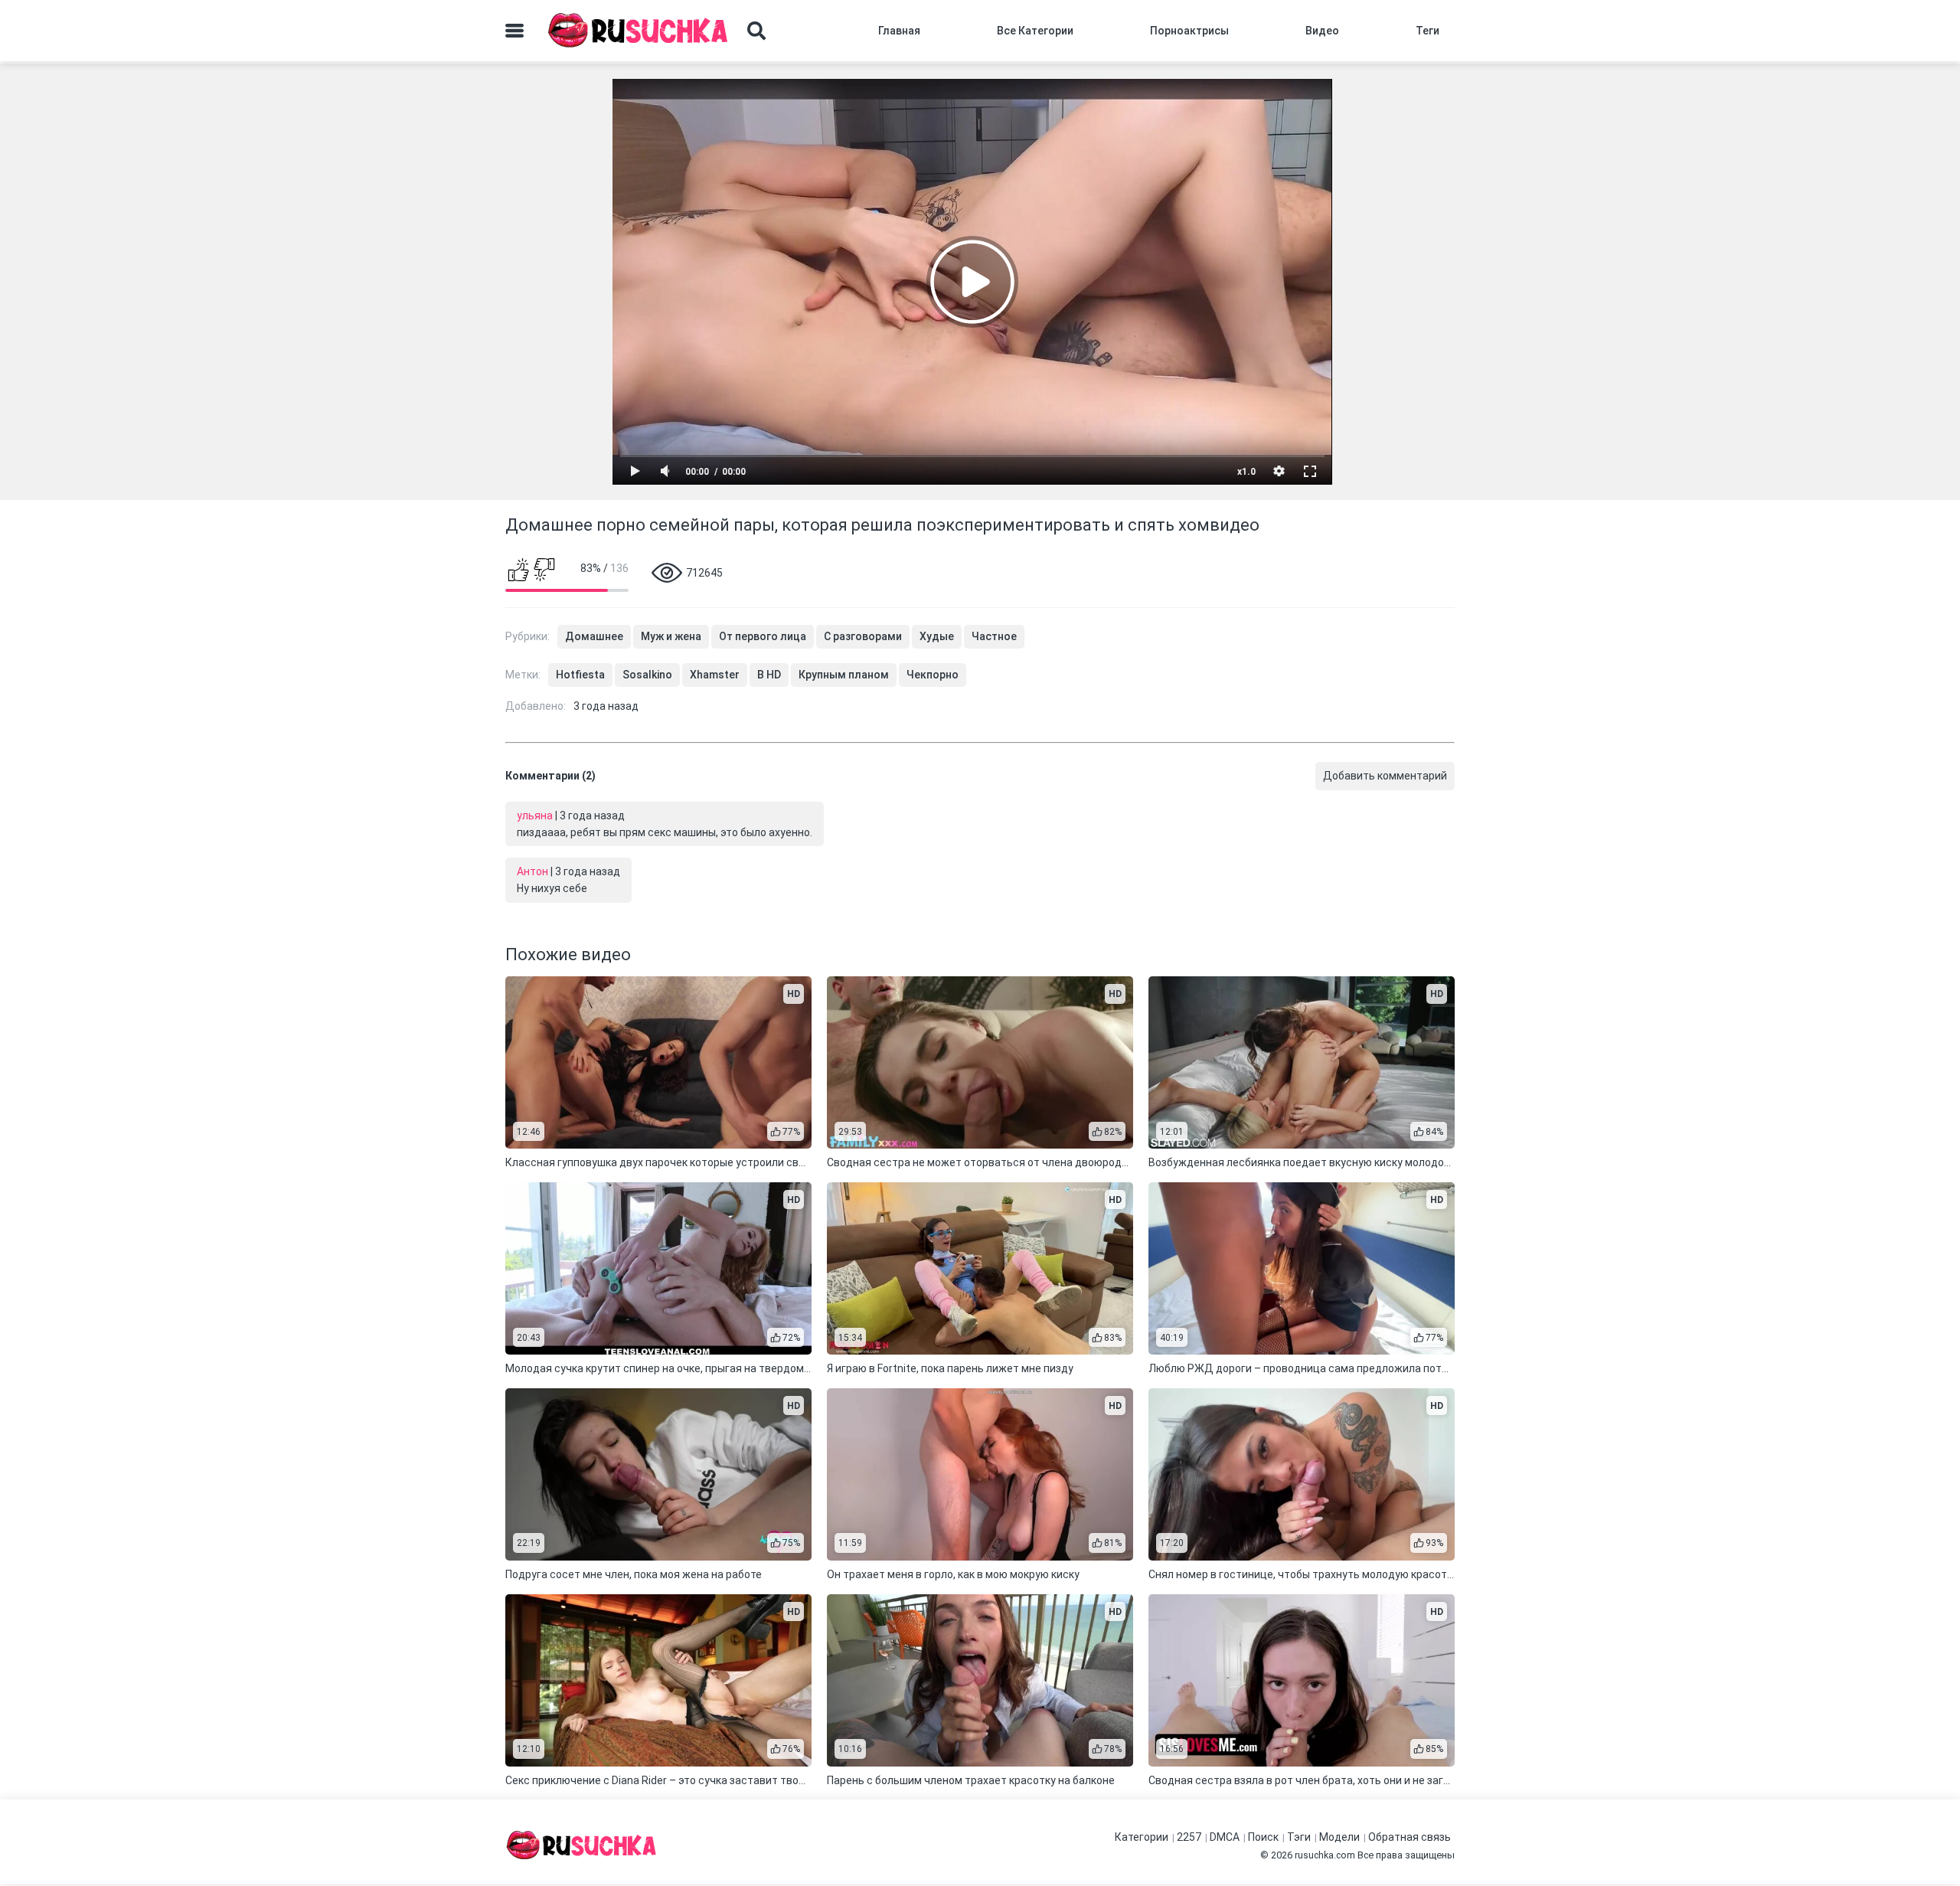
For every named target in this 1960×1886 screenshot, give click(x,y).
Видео (1322, 31)
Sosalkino (647, 675)
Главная (899, 31)
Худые (937, 636)
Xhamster (715, 675)
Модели (1339, 1837)
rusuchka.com (1325, 1855)
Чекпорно (933, 675)
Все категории (1035, 31)
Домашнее (594, 636)
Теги (1428, 31)
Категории (1142, 1837)
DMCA (1225, 1837)
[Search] (756, 31)
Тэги (1299, 1837)
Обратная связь (1410, 1837)
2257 (1189, 1837)
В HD (769, 675)
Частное (994, 636)
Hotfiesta (580, 675)
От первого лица (763, 636)
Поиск (1263, 1837)
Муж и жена (671, 636)
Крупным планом (844, 675)
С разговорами (863, 636)
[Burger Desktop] (514, 31)
